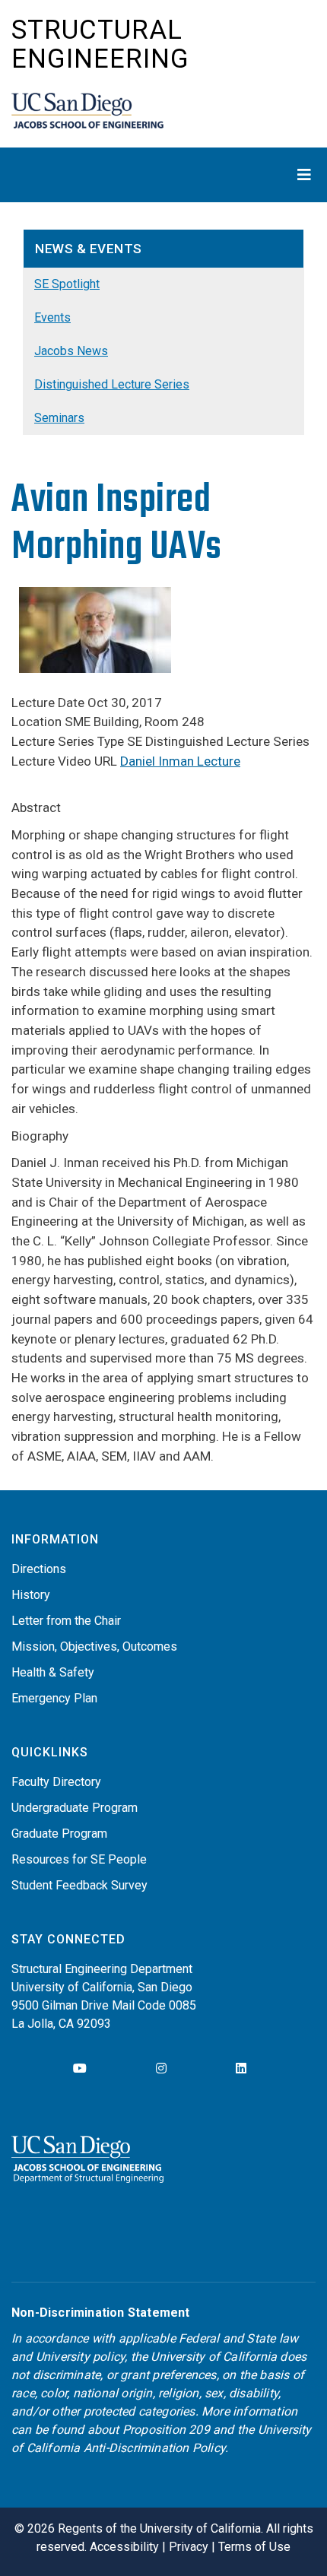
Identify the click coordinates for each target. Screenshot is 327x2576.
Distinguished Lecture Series (112, 384)
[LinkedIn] (241, 2068)
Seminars (59, 418)
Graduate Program (59, 1834)
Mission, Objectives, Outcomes (94, 1646)
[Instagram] (161, 2068)
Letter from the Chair (66, 1621)
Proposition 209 (166, 2430)
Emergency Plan (54, 1698)
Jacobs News (71, 351)
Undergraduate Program (75, 1808)
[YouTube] (80, 2068)
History (31, 1595)
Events (52, 317)
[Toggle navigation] (163, 175)
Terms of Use (254, 2547)
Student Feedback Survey (79, 1885)
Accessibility (124, 2547)
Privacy (189, 2547)
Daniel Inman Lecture (180, 761)
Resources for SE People (79, 1859)
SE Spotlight (67, 284)
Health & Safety (53, 1672)
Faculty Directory (56, 1782)
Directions (39, 1569)
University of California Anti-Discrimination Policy (162, 2439)
